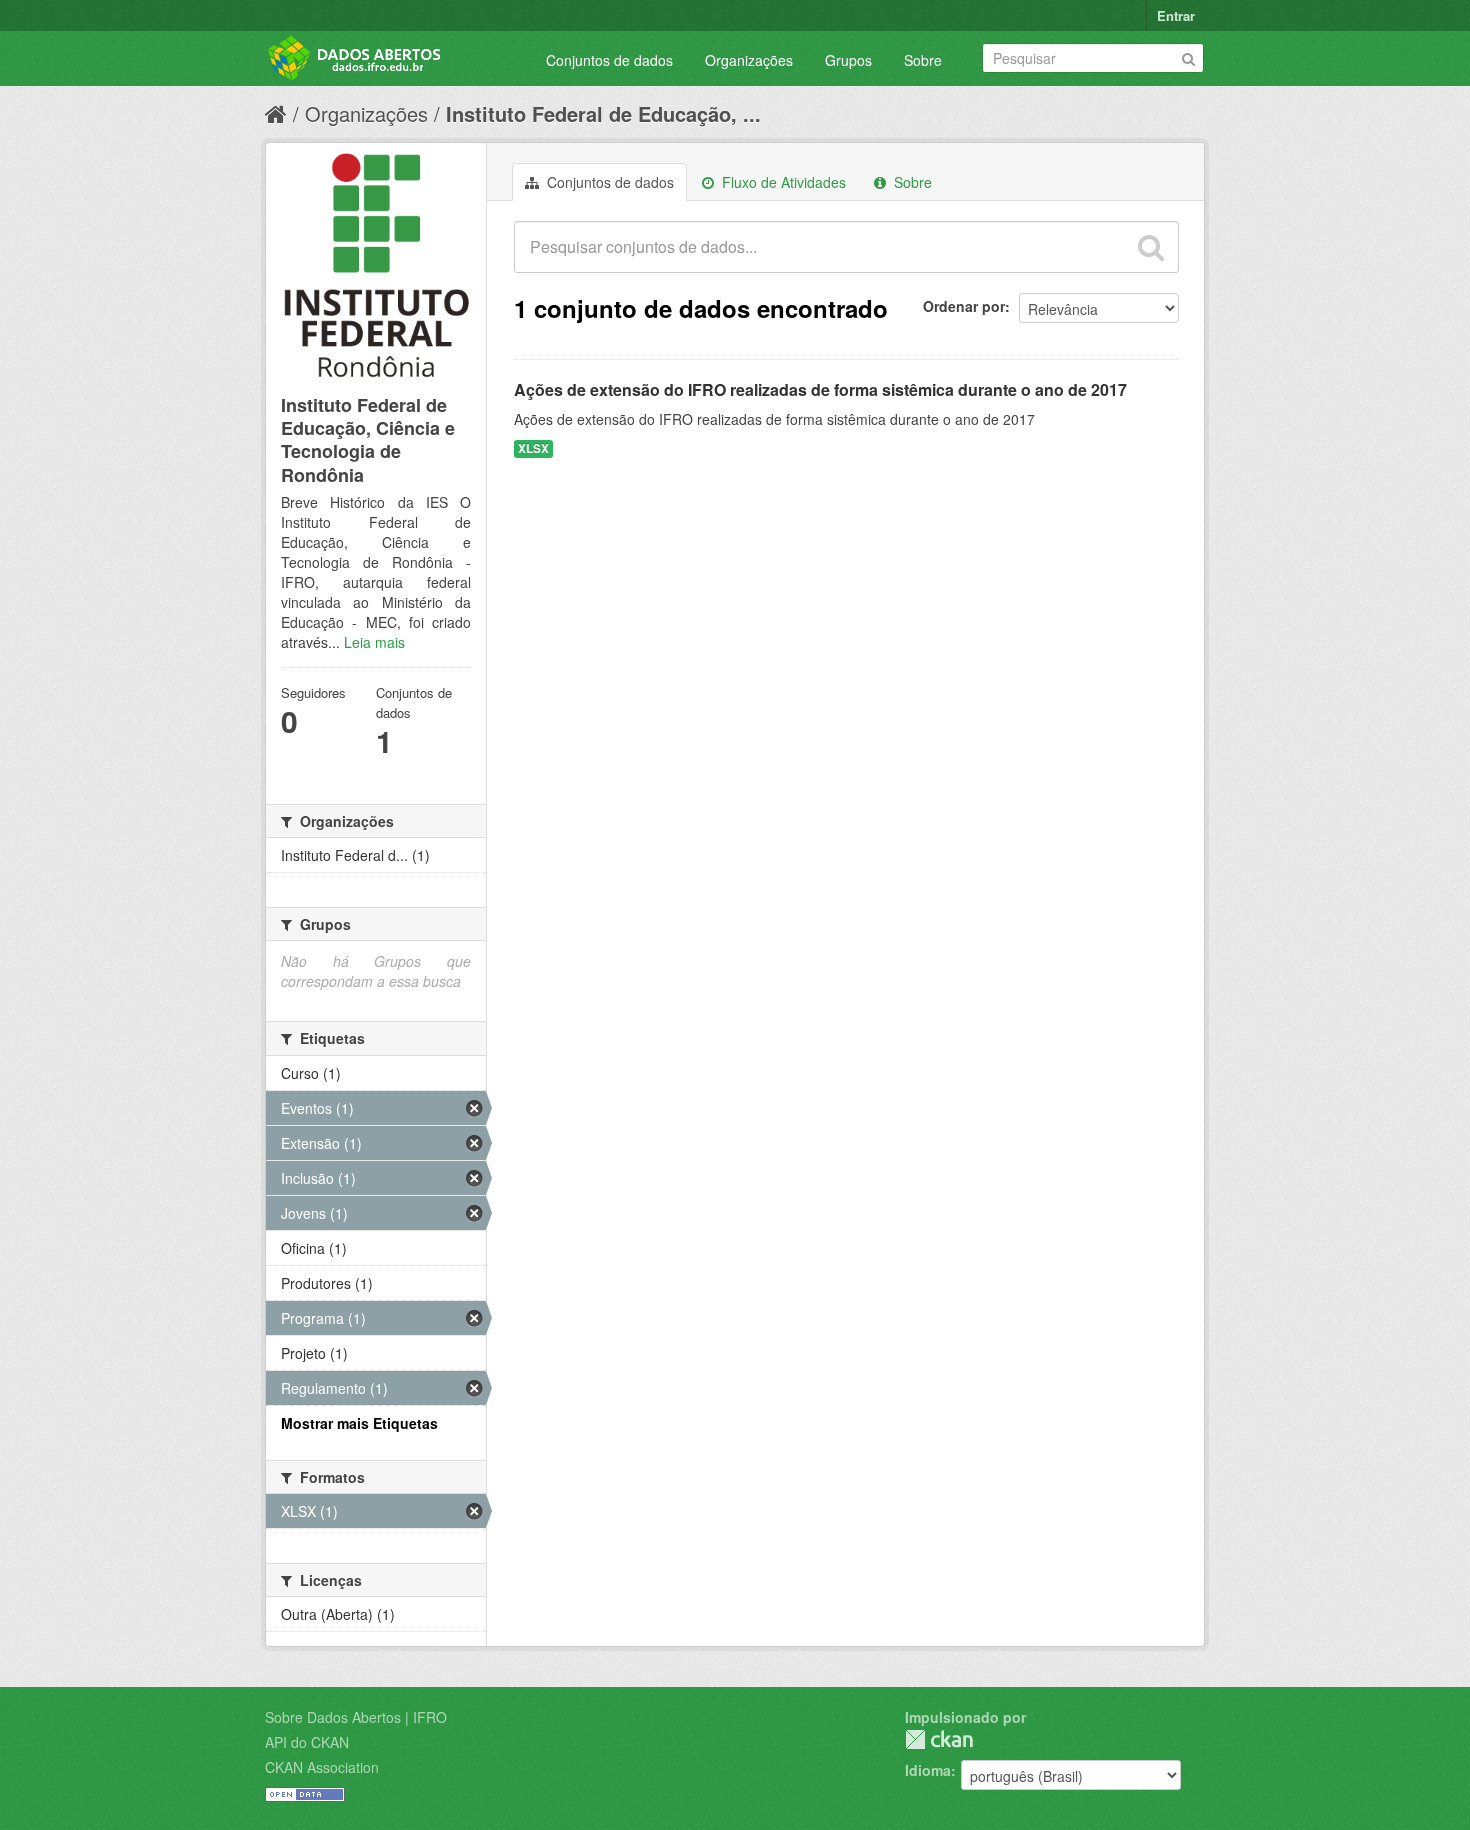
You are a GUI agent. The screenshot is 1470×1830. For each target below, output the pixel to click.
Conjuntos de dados (609, 60)
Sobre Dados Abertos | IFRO (356, 1717)
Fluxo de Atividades (782, 182)
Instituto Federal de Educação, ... (603, 113)
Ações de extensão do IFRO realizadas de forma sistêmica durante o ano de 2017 (820, 389)
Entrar (1176, 15)
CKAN (939, 1739)
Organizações (749, 60)
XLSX (533, 448)
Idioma (928, 1770)
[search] (1151, 247)
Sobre (923, 60)
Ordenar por (964, 306)
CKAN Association (322, 1767)
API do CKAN (307, 1742)
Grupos (848, 60)
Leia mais (374, 642)
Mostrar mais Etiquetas (359, 1423)
